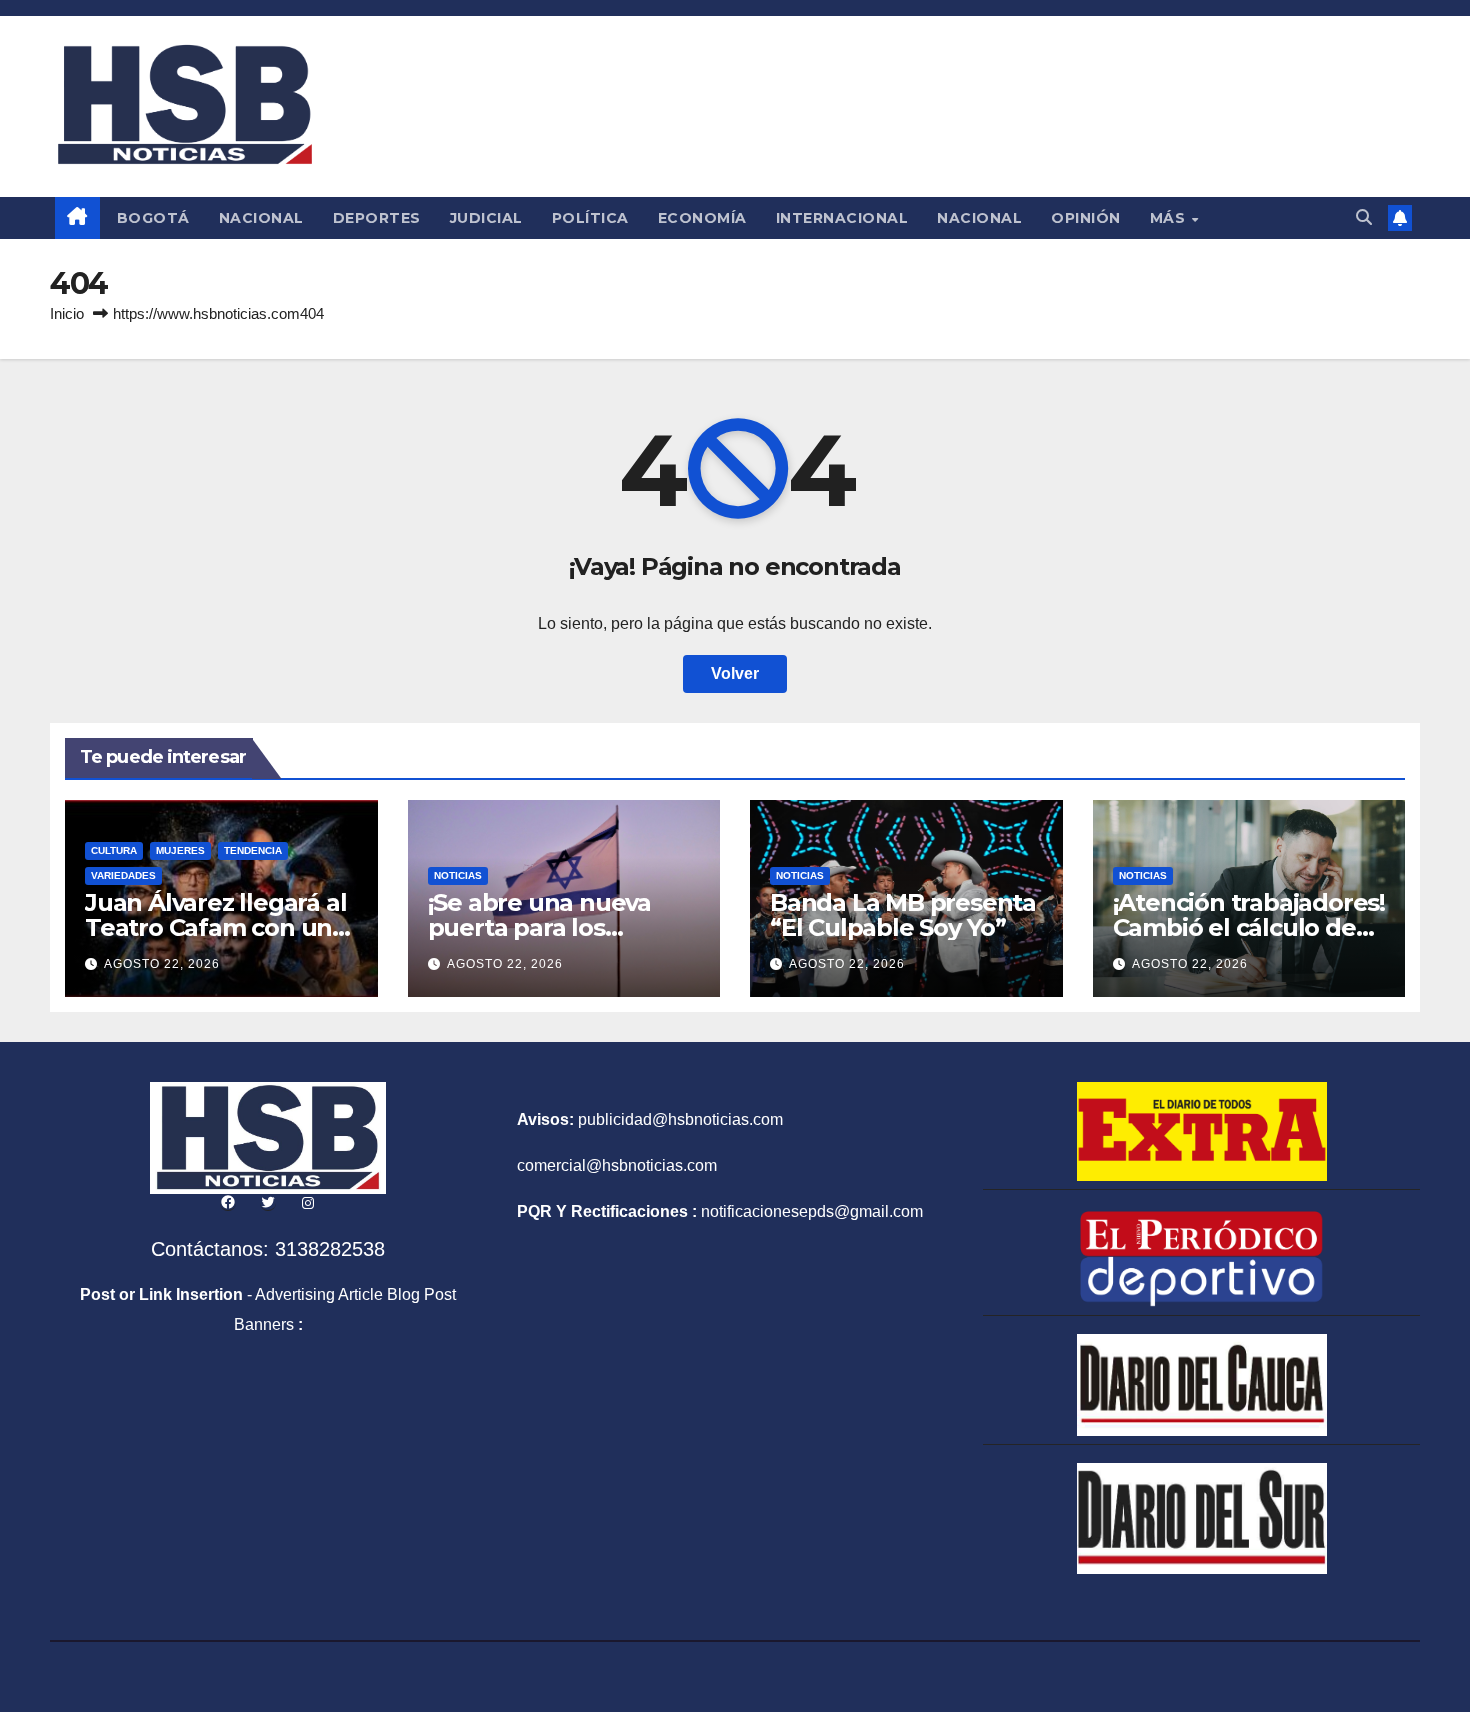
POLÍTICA (590, 218)
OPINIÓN (1086, 218)
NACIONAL (261, 218)
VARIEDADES (123, 875)
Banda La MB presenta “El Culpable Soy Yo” (903, 915)
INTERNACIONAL (842, 218)
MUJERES (180, 850)
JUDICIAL (486, 218)
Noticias (458, 875)
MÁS (1170, 218)
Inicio (67, 313)
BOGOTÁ (153, 218)
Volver (735, 673)
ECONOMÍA (702, 218)
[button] (1364, 217)
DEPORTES (377, 218)
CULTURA (114, 850)
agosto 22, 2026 (162, 964)
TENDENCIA (253, 850)
